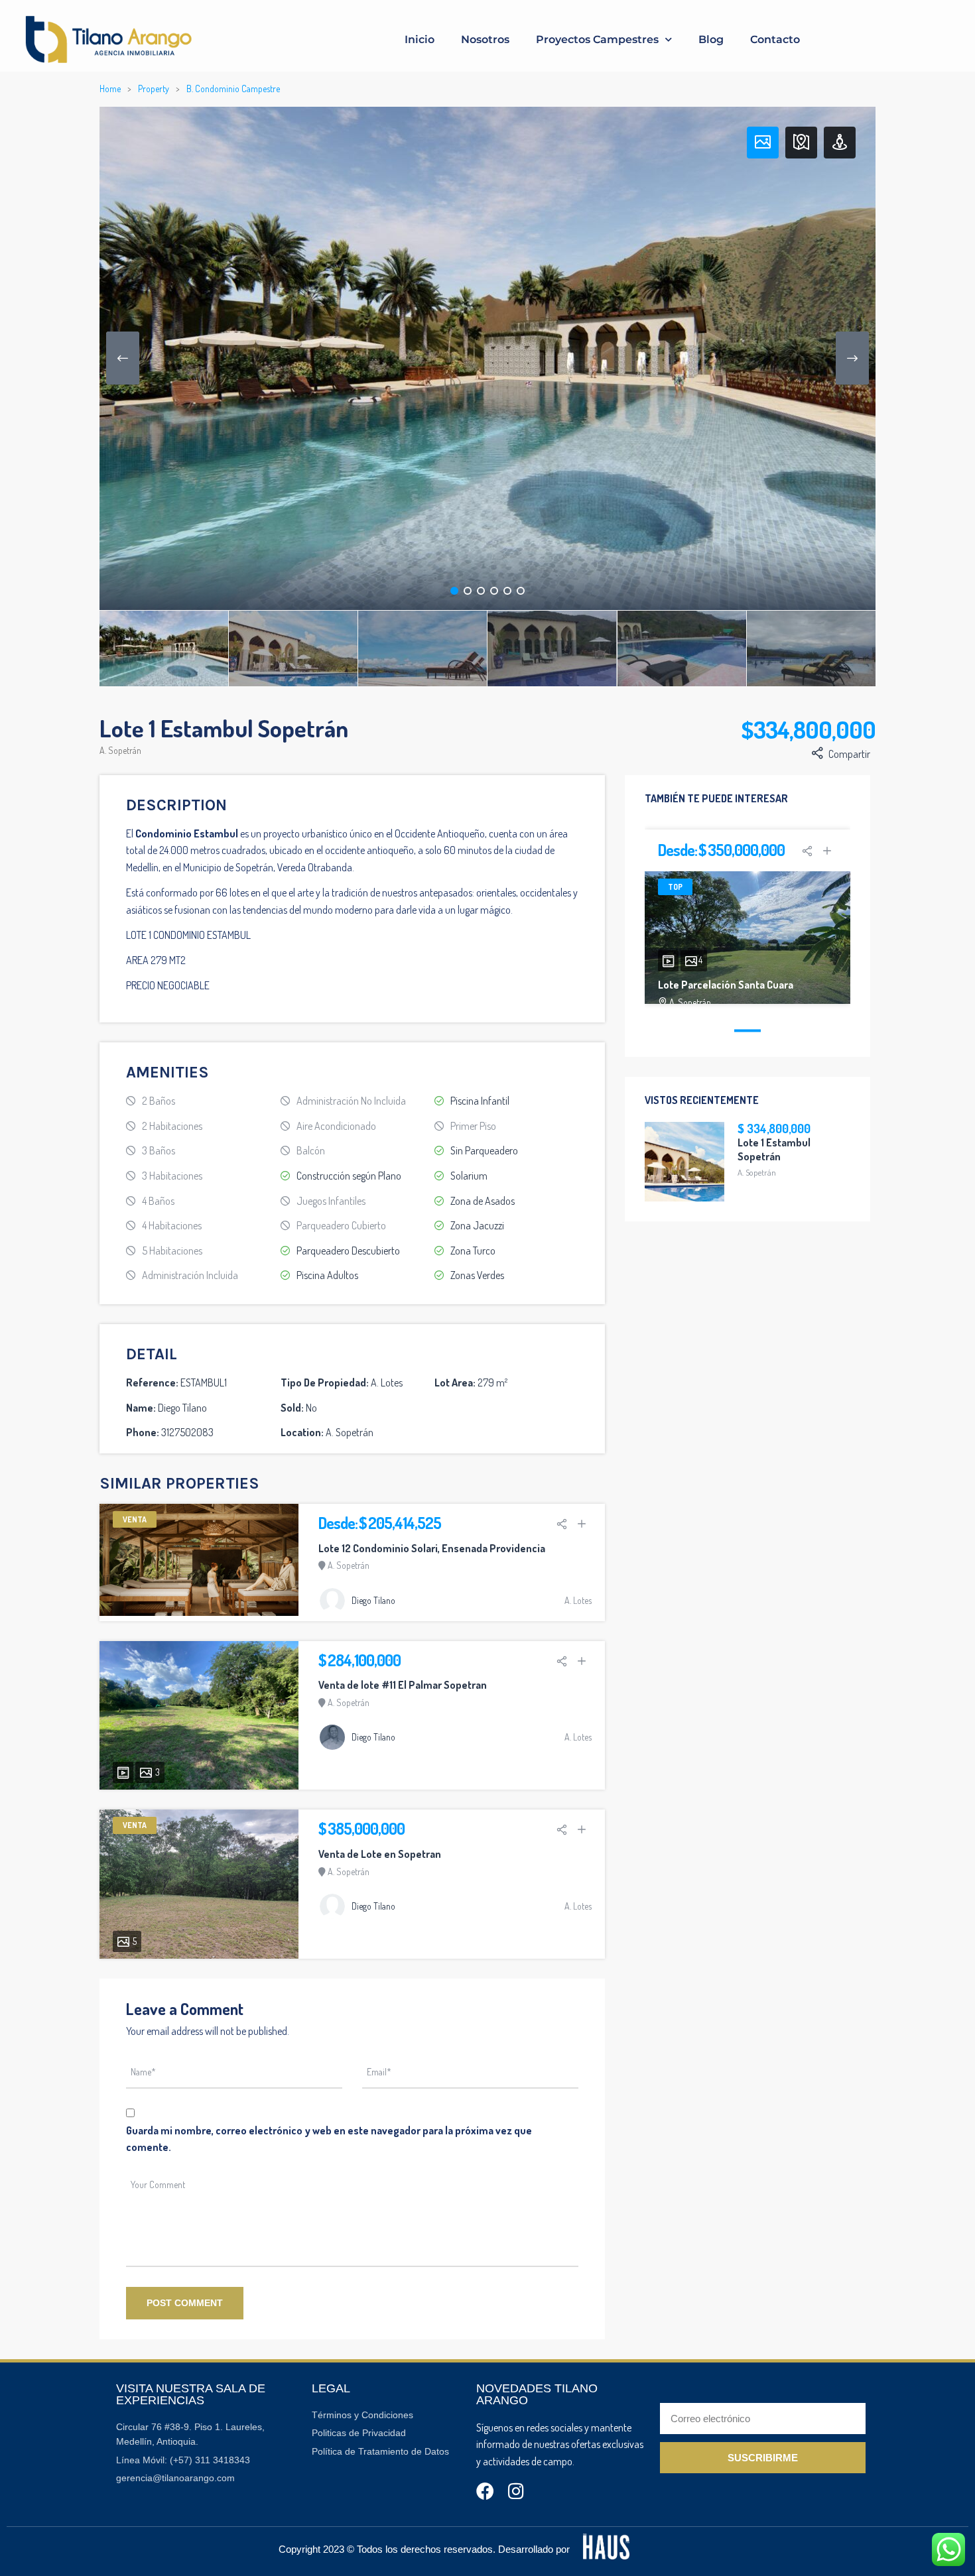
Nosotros (485, 39)
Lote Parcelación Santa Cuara (726, 985)
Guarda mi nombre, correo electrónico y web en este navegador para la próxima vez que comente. (329, 2139)
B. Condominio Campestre (233, 89)
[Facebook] (485, 2491)
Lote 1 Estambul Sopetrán (774, 1149)
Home (110, 89)
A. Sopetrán (120, 750)
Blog (711, 39)
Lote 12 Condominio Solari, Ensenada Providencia (432, 1548)
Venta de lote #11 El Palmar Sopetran (403, 1685)
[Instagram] (516, 2491)
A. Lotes (578, 1600)
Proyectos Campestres (597, 39)
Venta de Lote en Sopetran (380, 1854)
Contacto (775, 39)
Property (154, 89)
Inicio (420, 39)
